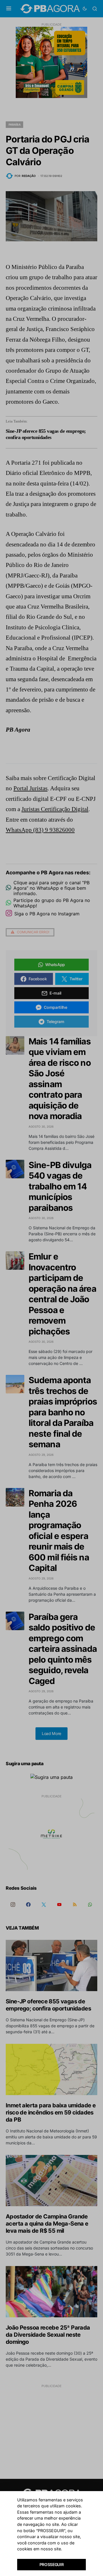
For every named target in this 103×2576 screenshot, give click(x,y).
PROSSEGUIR (52, 2564)
